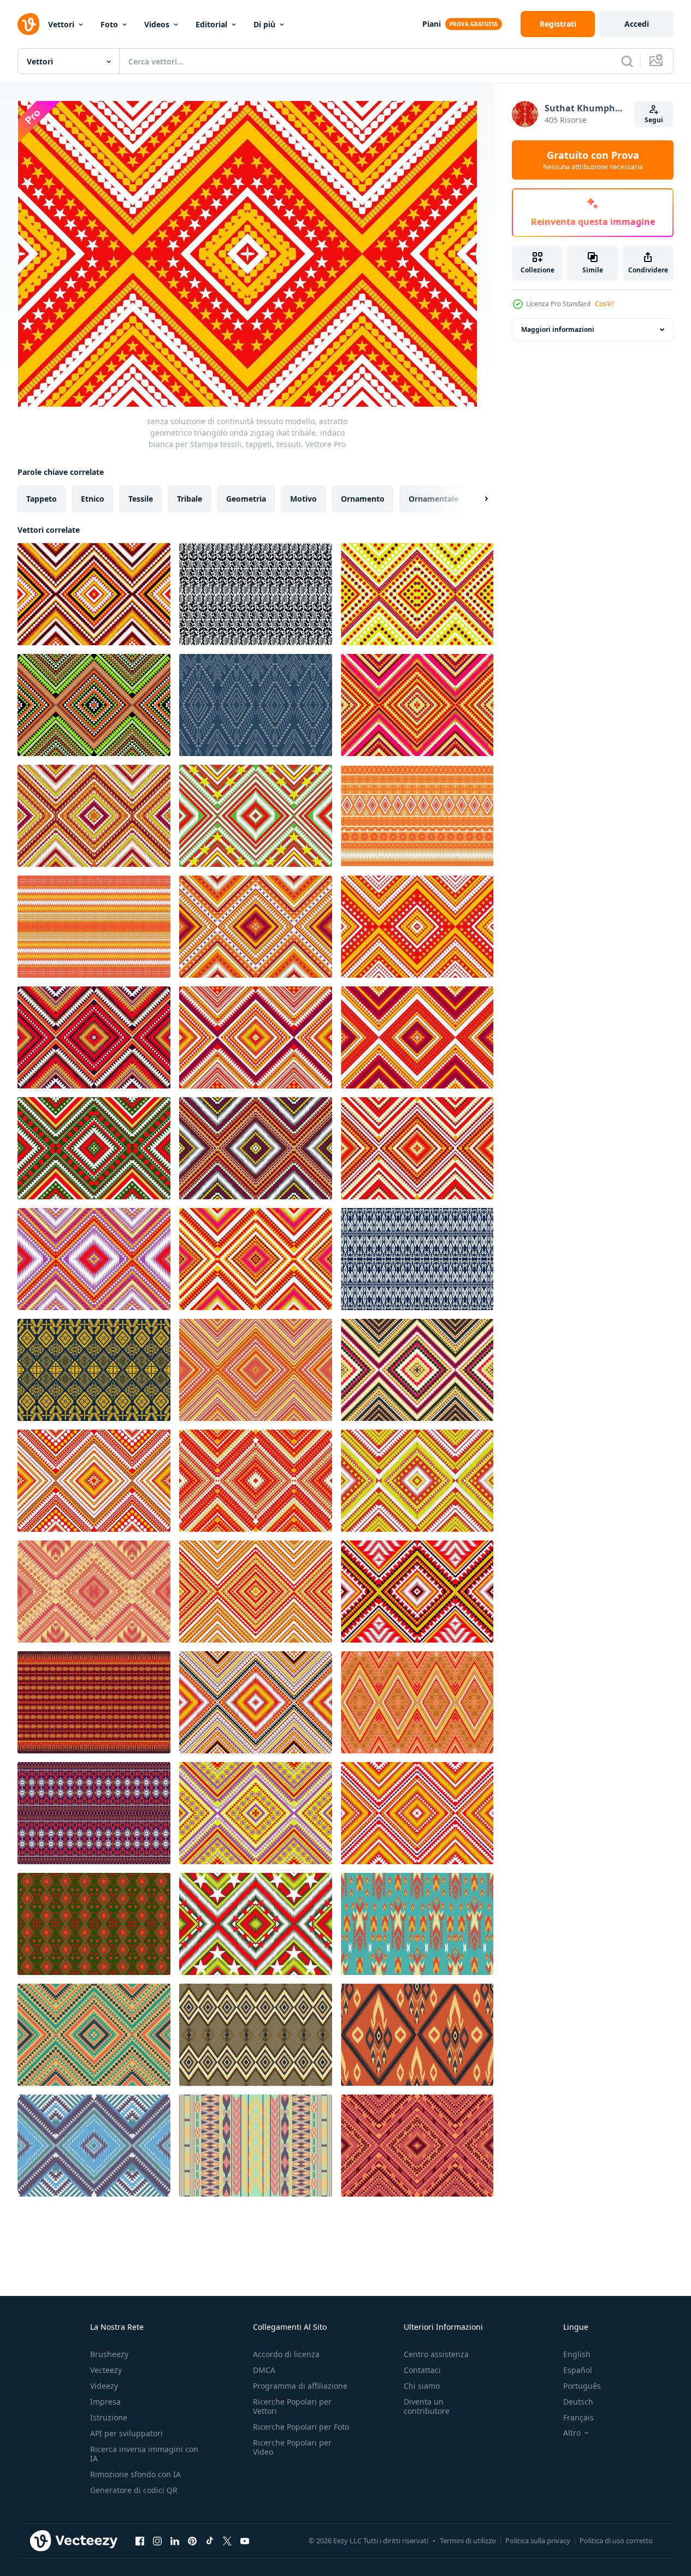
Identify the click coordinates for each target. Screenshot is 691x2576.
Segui (654, 120)
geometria (246, 499)
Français (578, 2417)
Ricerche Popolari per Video (292, 2447)
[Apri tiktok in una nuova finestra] (210, 2541)
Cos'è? (604, 304)
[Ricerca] (627, 61)
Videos (157, 24)
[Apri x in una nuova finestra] (227, 2541)
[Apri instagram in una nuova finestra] (157, 2541)
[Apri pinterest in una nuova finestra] (192, 2541)
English (577, 2354)
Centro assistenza (436, 2354)
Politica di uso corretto (616, 2541)
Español (578, 2370)
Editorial (211, 24)
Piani (432, 24)
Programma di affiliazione (300, 2386)
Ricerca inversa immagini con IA (144, 2454)
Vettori (61, 24)
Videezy (104, 2386)
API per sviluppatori (126, 2433)
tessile (141, 499)
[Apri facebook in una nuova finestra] (140, 2541)
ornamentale (433, 499)
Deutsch (578, 2402)
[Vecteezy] (28, 24)
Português (582, 2386)
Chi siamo (422, 2386)
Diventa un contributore (427, 2406)
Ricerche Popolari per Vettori (292, 2406)
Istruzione (109, 2417)
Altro (572, 2433)
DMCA (264, 2370)
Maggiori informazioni (558, 329)
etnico (93, 499)
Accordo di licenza (286, 2354)
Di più (264, 24)
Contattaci (422, 2370)
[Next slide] (477, 499)
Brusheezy (109, 2354)
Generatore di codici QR (134, 2490)
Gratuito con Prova (593, 160)
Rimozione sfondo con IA (135, 2474)
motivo (303, 499)
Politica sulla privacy (538, 2541)
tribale (190, 499)
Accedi (637, 24)
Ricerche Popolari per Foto (301, 2427)
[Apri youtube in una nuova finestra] (245, 2541)
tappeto (42, 499)
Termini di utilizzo (468, 2541)
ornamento (363, 499)
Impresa (105, 2402)
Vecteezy (106, 2370)
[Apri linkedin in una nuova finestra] (175, 2541)
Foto (109, 24)
